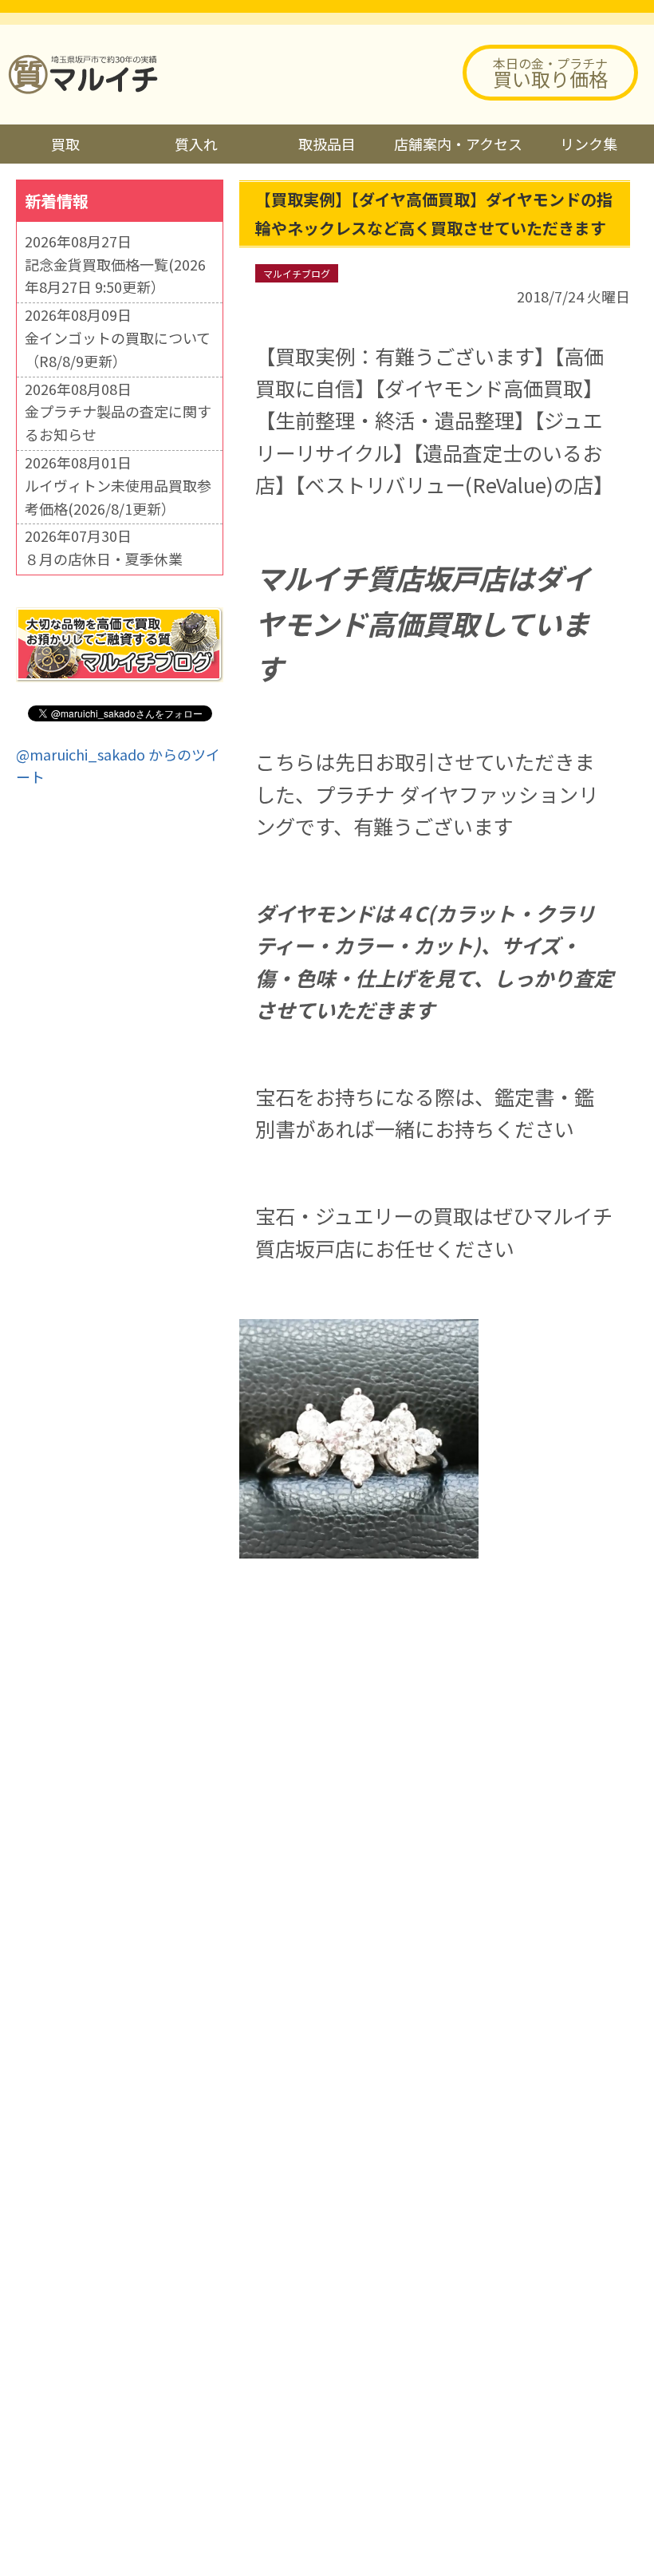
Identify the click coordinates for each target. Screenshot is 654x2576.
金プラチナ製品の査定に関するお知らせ (118, 423)
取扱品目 (327, 144)
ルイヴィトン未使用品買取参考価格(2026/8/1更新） (118, 497)
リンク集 (589, 144)
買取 (65, 144)
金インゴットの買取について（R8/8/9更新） (118, 349)
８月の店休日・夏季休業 (104, 559)
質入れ (196, 144)
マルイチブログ (297, 273)
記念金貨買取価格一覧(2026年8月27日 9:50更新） (115, 276)
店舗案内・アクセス (458, 144)
